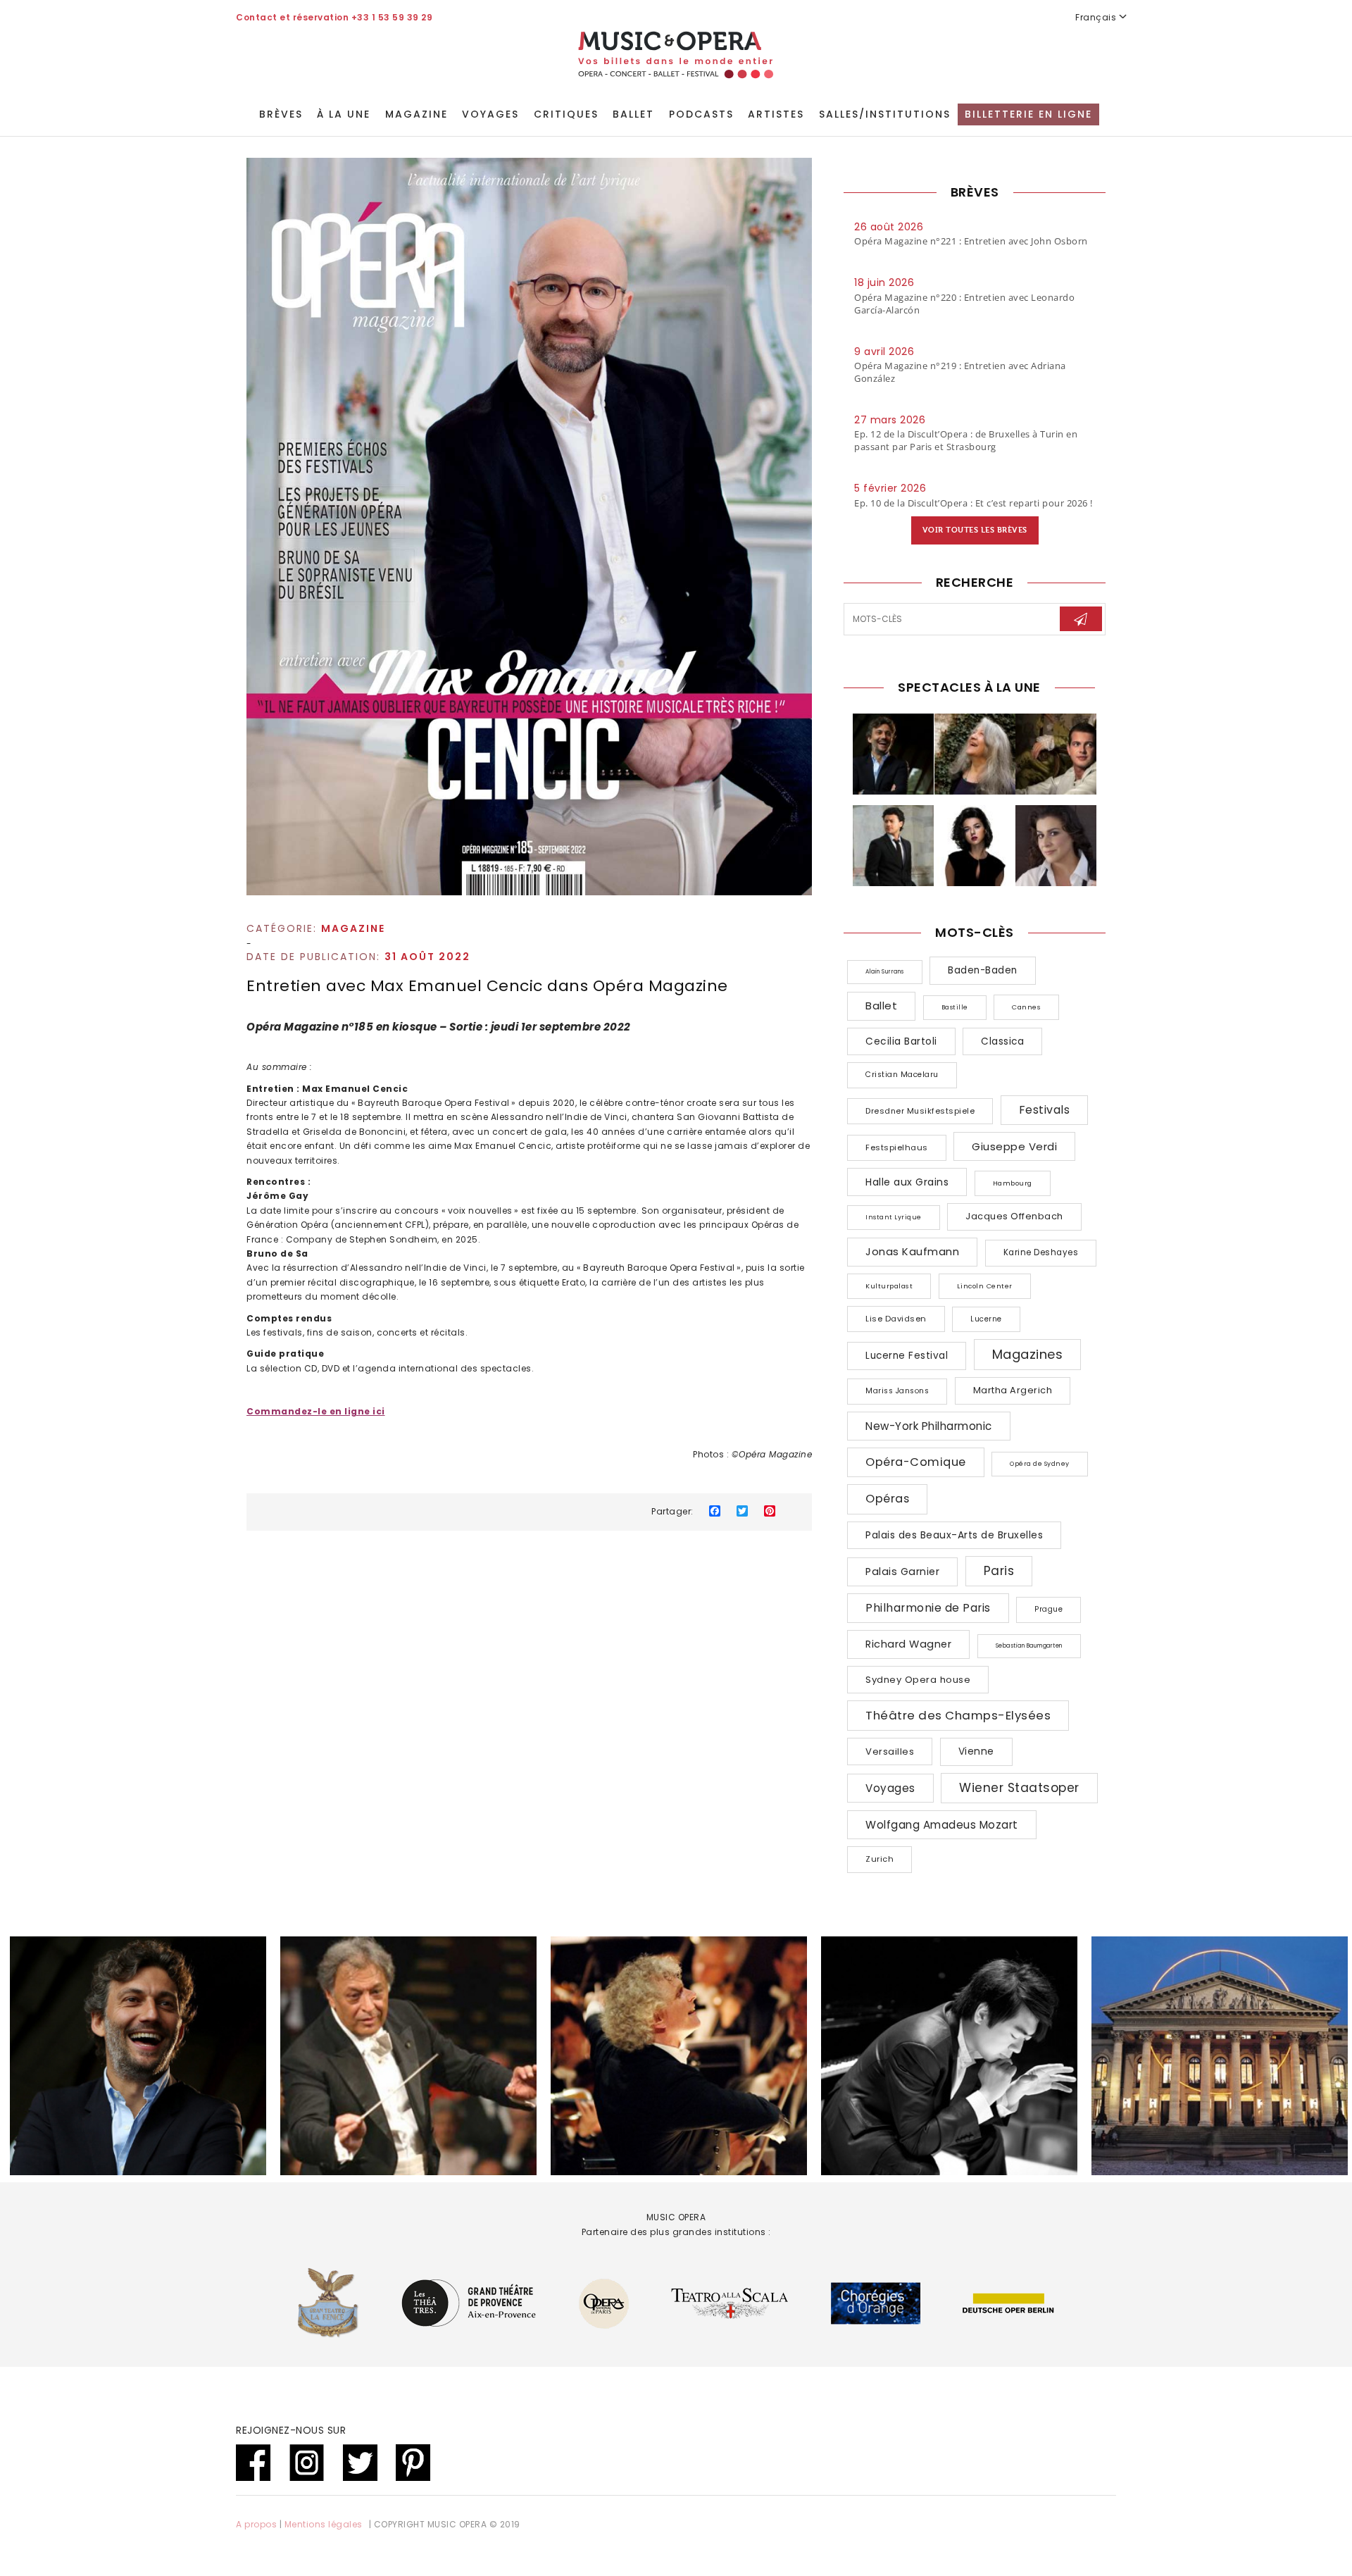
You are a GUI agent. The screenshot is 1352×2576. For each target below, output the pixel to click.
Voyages (490, 114)
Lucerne (986, 1319)
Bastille (955, 1007)
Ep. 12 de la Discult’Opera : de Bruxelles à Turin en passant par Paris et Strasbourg (966, 440)
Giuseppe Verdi (1014, 1146)
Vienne (976, 1751)
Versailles (890, 1751)
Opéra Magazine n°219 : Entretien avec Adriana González (960, 372)
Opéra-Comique (916, 1462)
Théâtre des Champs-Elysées (958, 1715)
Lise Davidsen (896, 1319)
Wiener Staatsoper (1019, 1788)
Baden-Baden (983, 970)
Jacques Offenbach (1014, 1216)
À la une (344, 114)
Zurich (880, 1859)
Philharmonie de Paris (928, 1608)
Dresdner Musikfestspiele (920, 1111)
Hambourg (1013, 1183)
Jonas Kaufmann (912, 1251)
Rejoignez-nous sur (291, 2430)
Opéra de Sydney (1040, 1464)
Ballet (633, 114)
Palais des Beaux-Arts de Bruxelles (954, 1535)
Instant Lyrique (894, 1217)
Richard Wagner (908, 1644)
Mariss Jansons (897, 1391)
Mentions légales (324, 2524)
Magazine (417, 114)
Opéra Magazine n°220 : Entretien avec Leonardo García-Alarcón (964, 304)
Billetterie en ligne (1028, 114)
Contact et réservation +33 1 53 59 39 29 (334, 17)
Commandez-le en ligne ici (316, 1411)
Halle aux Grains (907, 1182)
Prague (1049, 1609)
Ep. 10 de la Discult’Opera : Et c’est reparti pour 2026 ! (974, 503)
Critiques (566, 114)
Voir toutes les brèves (975, 530)
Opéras (887, 1499)
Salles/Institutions (885, 114)
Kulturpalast (889, 1286)
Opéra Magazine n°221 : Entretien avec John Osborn (971, 241)
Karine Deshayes (1041, 1252)
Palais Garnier (902, 1572)
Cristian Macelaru (902, 1075)
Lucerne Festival (907, 1356)
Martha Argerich (1013, 1390)
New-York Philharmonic (929, 1426)
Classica (1002, 1041)
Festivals (1045, 1110)
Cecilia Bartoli (901, 1041)
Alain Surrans (885, 972)
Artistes (776, 114)
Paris (999, 1571)
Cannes (1026, 1007)
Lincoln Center (985, 1286)
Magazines (1028, 1354)
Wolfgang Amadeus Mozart (942, 1825)
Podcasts (701, 114)
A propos (256, 2524)
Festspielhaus (897, 1147)
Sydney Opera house (918, 1680)
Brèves (281, 114)
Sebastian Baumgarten (1029, 1646)
